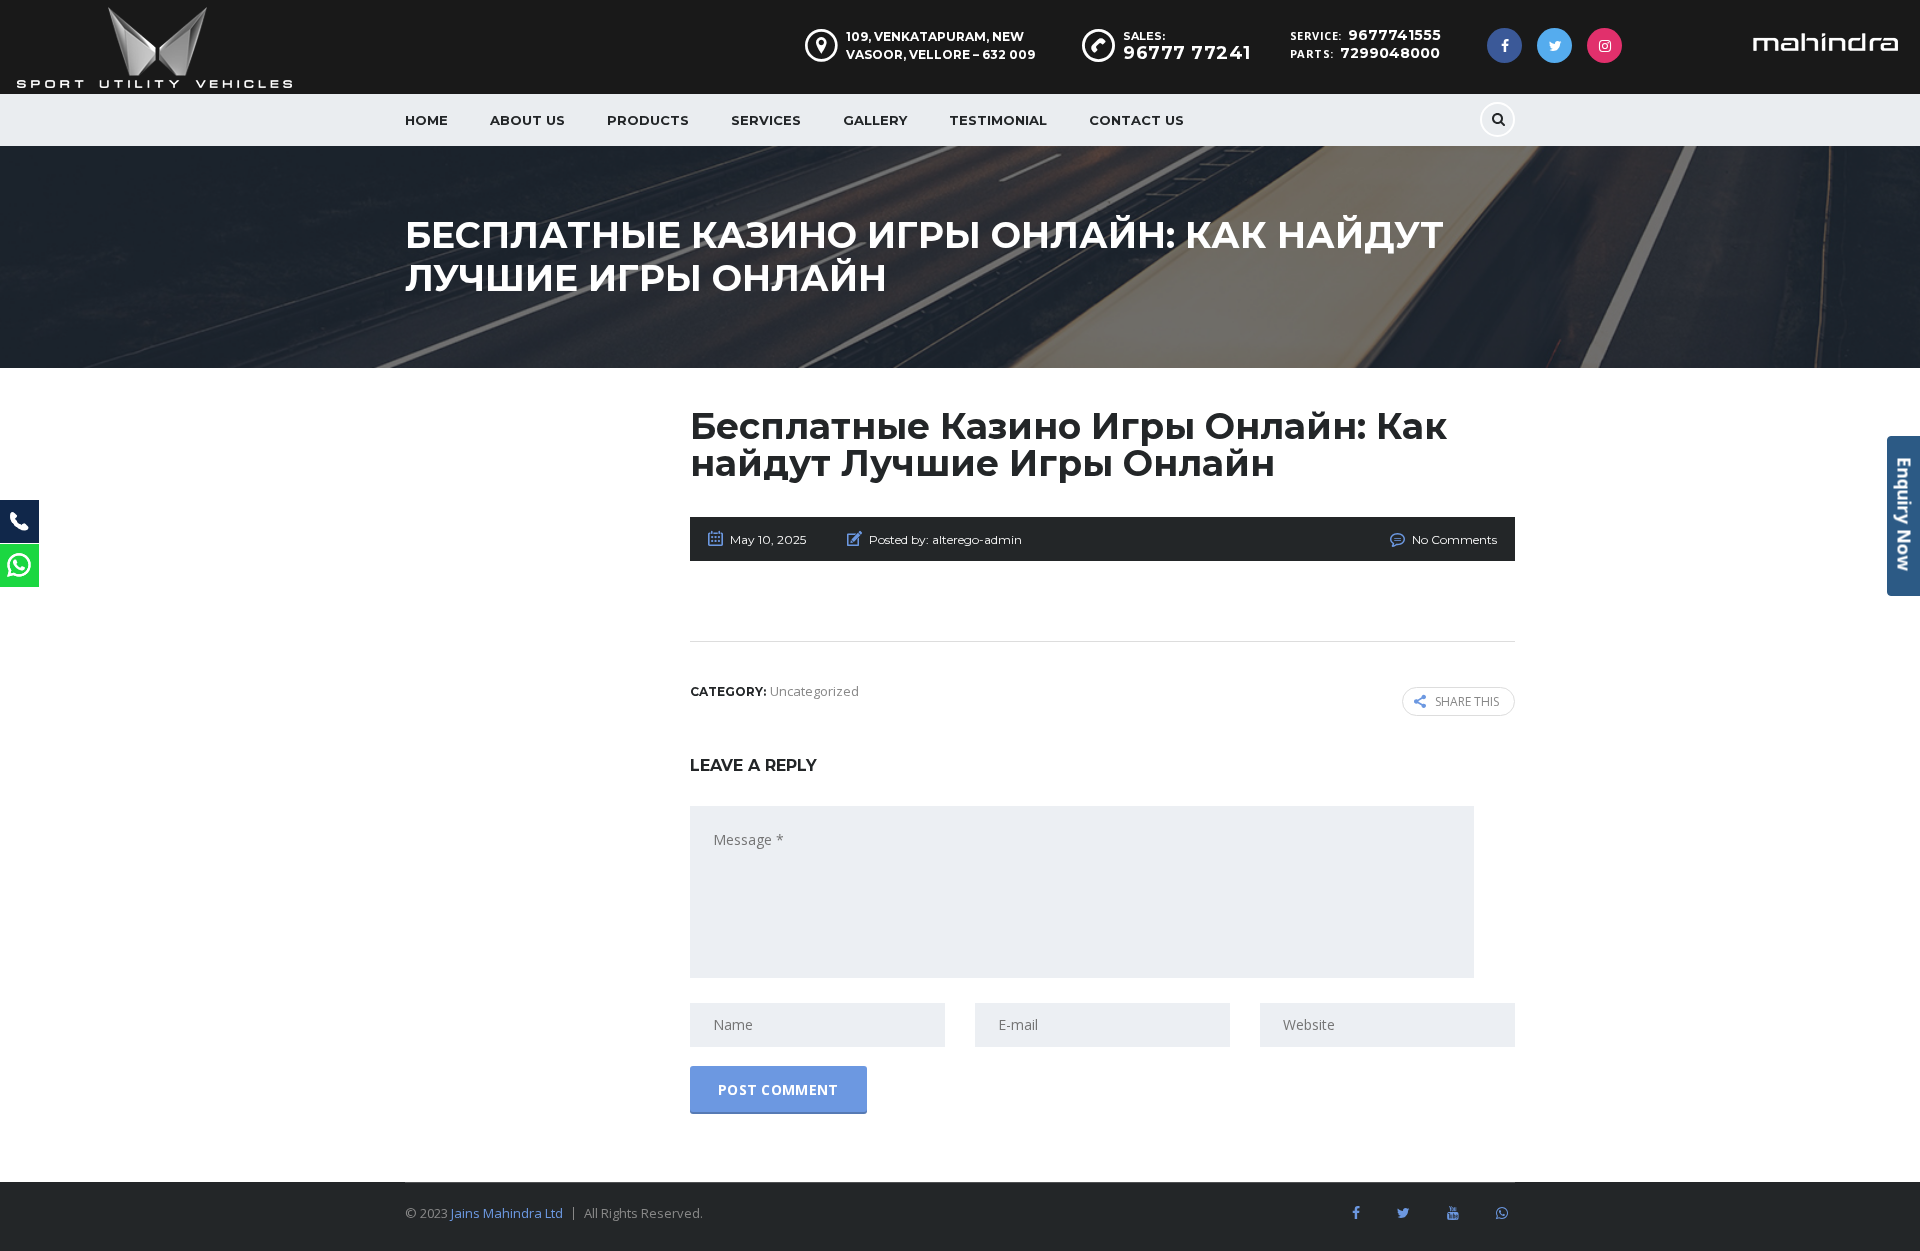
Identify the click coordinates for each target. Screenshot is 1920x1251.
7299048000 (1390, 53)
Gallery (875, 120)
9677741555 (1394, 35)
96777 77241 (1187, 53)
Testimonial (998, 120)
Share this (1467, 701)
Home (426, 120)
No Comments (1454, 539)
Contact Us (1136, 120)
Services (766, 120)
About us (527, 120)
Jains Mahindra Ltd (507, 1213)
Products (648, 120)
